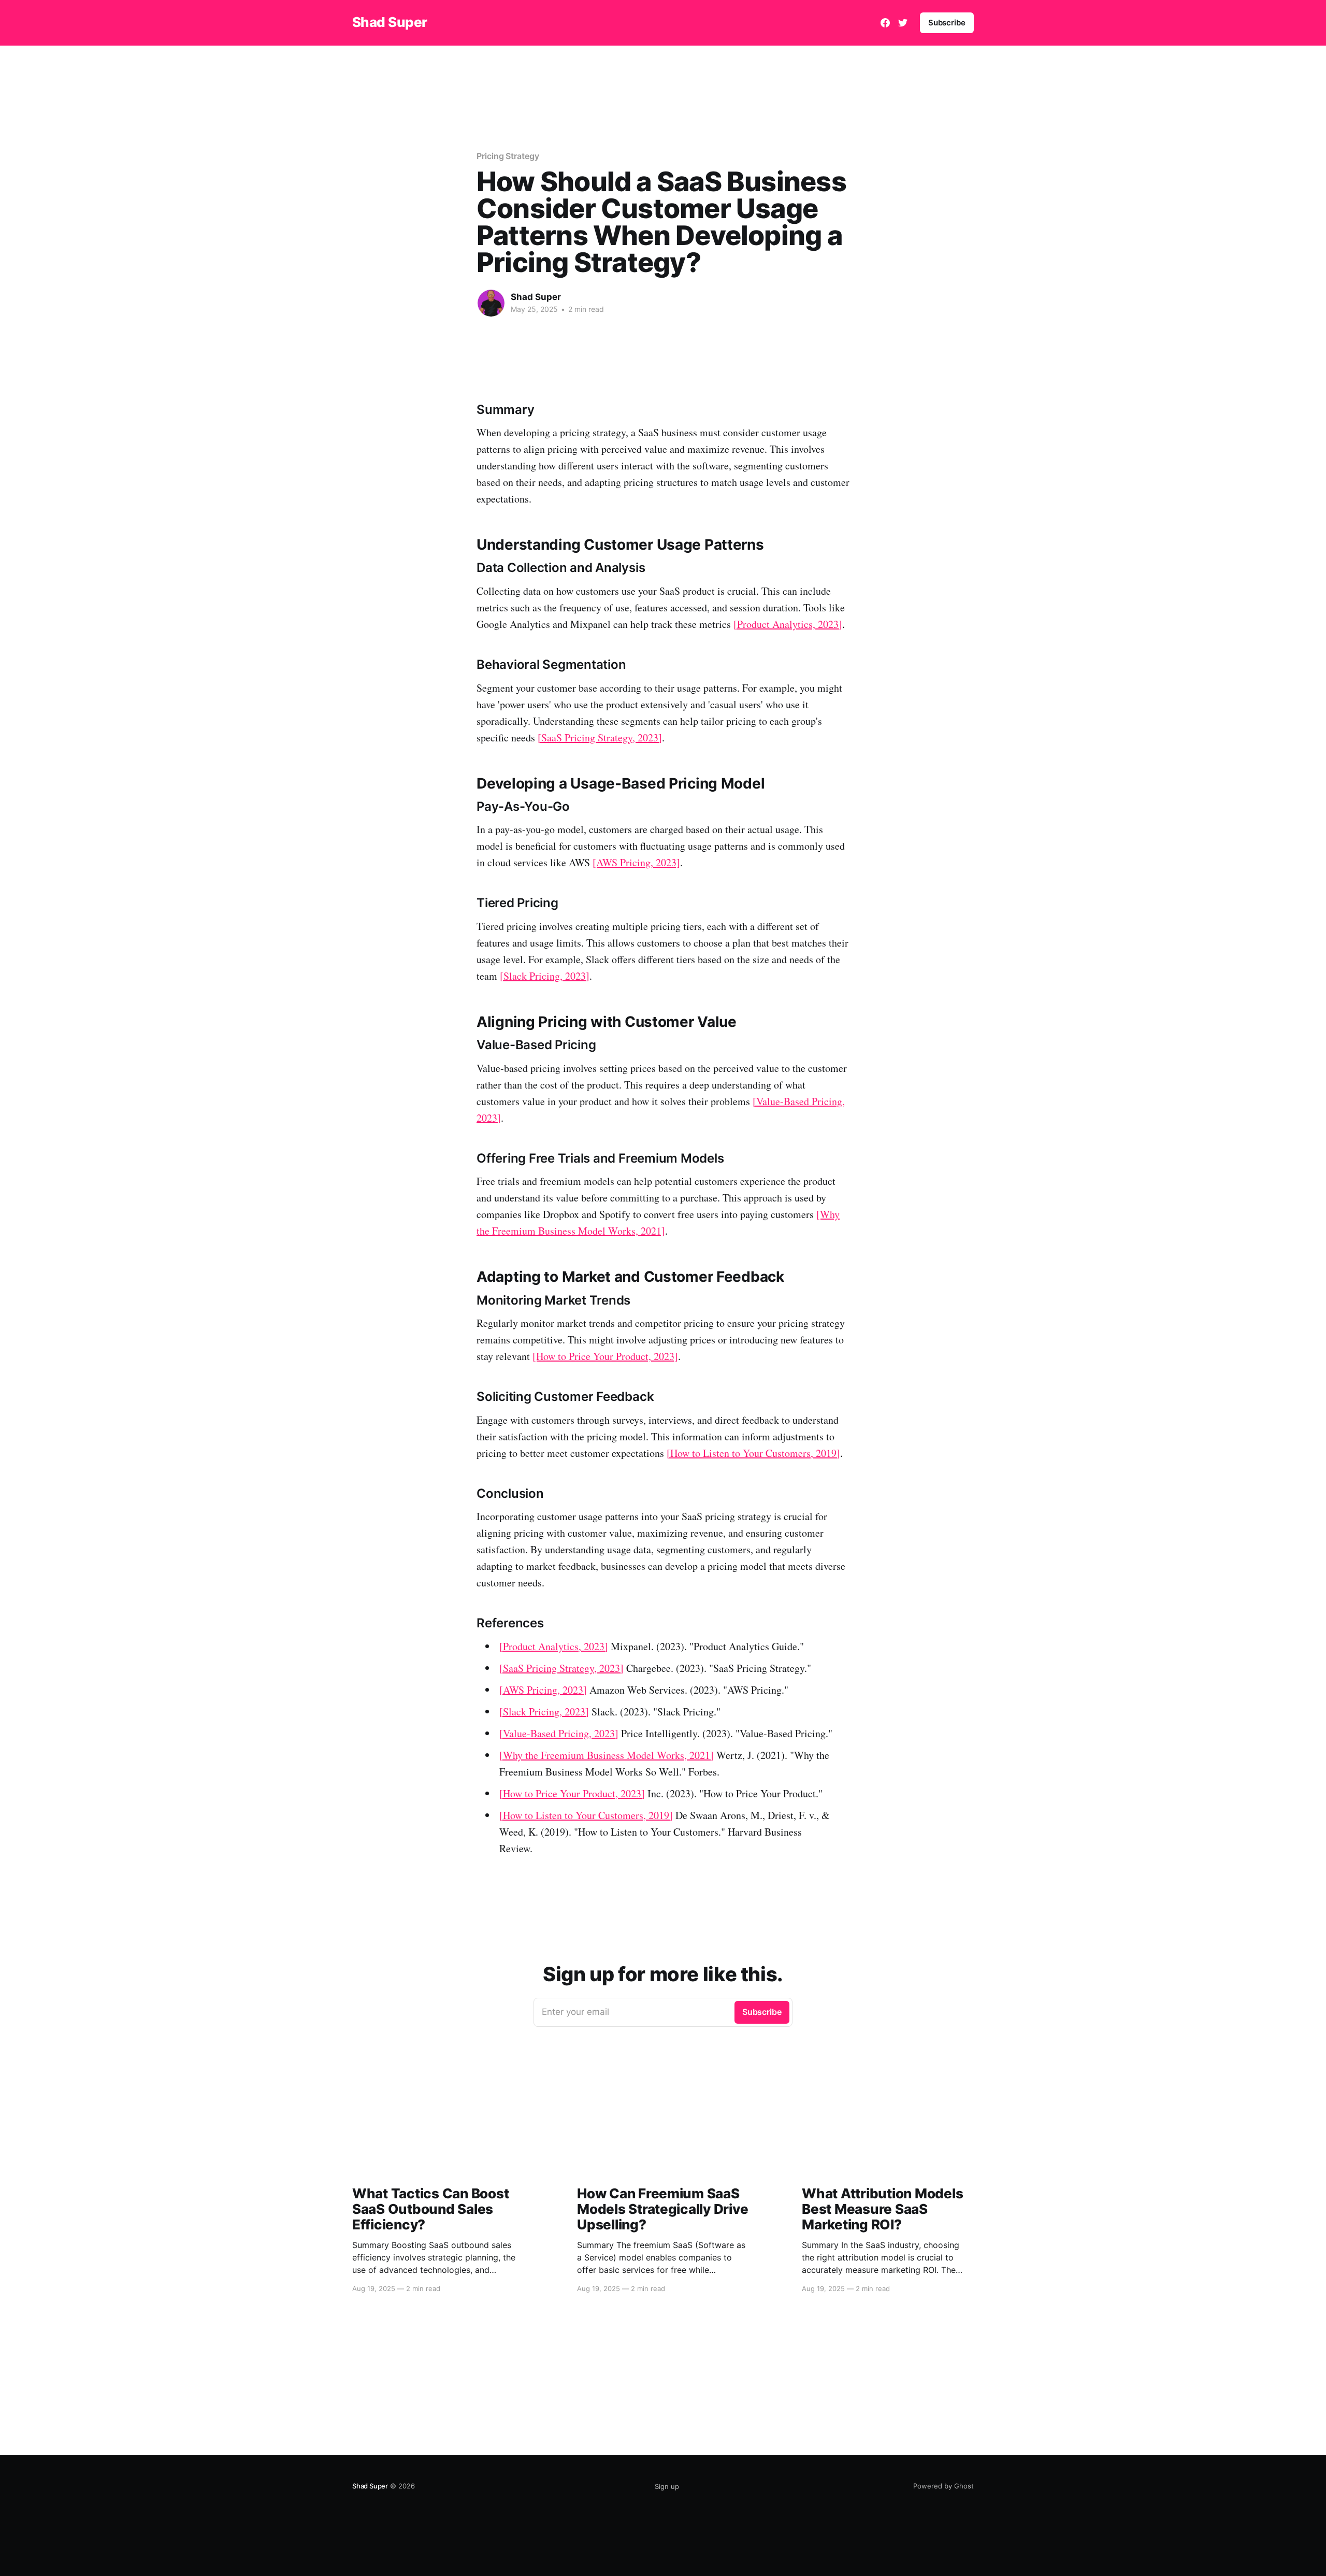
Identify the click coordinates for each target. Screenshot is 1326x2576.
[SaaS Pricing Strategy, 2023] (600, 738)
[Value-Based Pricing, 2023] (559, 1733)
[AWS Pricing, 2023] (636, 862)
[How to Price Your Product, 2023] (605, 1356)
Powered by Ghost (943, 2486)
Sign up (667, 2486)
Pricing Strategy (508, 156)
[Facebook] (885, 23)
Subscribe (947, 23)
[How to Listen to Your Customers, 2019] (753, 1453)
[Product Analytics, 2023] (788, 624)
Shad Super (390, 23)
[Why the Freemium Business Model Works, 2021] (607, 1755)
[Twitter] (903, 23)
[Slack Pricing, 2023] (545, 976)
